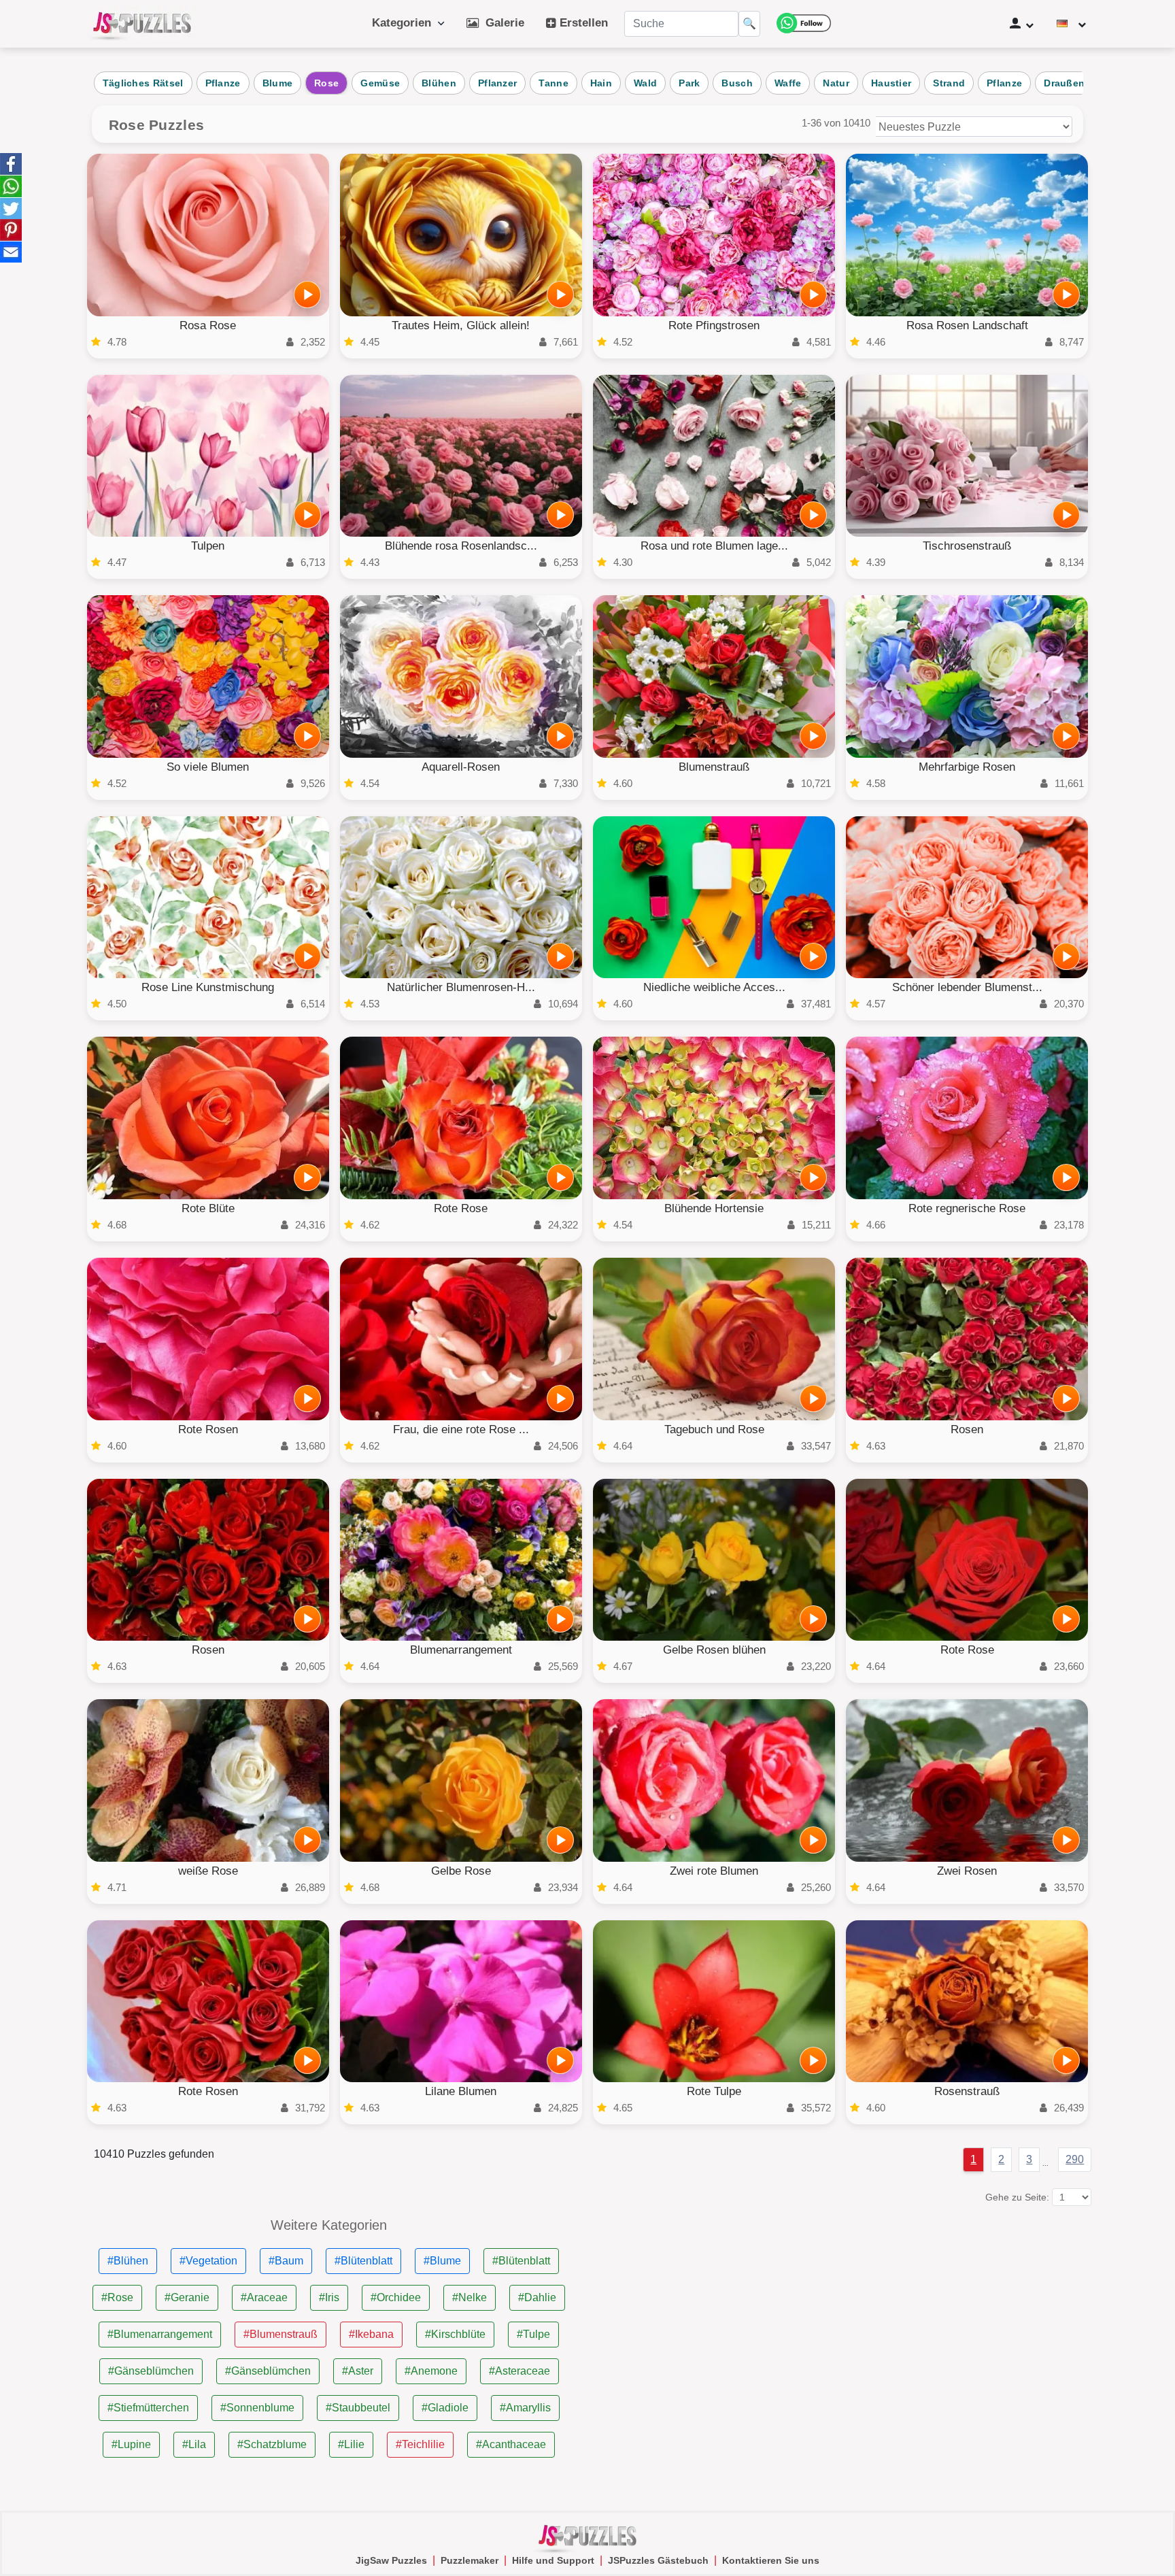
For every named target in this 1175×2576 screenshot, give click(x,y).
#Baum (286, 2261)
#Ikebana (371, 2334)
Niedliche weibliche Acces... (714, 987)
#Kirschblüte (455, 2334)
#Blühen (128, 2261)
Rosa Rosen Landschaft (967, 325)
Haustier (891, 83)
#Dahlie (537, 2297)
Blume (278, 83)
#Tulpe (533, 2334)
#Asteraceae (520, 2371)
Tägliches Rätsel (143, 83)
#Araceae (264, 2297)
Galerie (501, 23)
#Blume (442, 2261)
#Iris (329, 2297)
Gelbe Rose (461, 1871)
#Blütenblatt (363, 2261)
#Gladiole (445, 2408)
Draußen (1064, 83)
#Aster (358, 2371)
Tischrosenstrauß (967, 546)
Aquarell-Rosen (461, 767)
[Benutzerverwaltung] (1022, 24)
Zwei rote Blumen (714, 1871)
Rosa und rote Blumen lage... (714, 546)
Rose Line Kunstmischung (208, 987)
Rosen (967, 1429)
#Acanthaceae (511, 2444)
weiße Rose (208, 1871)
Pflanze (223, 83)
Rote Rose (461, 1208)
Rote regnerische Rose (967, 1208)
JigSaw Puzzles (391, 2560)
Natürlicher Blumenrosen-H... (461, 987)
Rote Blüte (208, 1208)
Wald (645, 83)
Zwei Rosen (967, 1871)
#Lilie (351, 2444)
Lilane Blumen (461, 2091)
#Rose (117, 2297)
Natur (836, 83)
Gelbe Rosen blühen (714, 1650)
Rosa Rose (208, 325)
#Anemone (431, 2371)
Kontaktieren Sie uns (771, 2560)
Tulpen (208, 546)
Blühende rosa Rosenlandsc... (461, 546)
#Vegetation (208, 2261)
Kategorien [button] (405, 23)
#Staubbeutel (358, 2408)
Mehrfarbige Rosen (967, 767)
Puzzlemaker (470, 2560)
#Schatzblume (272, 2444)
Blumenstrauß (714, 767)
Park (689, 83)
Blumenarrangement (461, 1650)
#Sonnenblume (257, 2408)
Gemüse (380, 83)
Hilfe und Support (553, 2560)
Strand (949, 83)
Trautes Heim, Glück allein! (461, 325)
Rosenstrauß (967, 2091)
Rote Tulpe (714, 2091)
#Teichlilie (420, 2444)
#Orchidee (396, 2297)
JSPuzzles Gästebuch (658, 2560)
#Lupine (131, 2444)
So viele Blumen (208, 767)
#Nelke (470, 2297)
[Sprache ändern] (1071, 24)
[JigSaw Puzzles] (142, 24)
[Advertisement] (846, 2313)
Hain (601, 83)
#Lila (194, 2444)
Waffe (788, 83)
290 (1075, 2159)
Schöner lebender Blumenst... (967, 987)
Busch (737, 83)
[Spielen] (307, 295)
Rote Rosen (208, 1429)
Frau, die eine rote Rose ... (461, 1429)
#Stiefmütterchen (148, 2408)
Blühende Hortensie (714, 1208)
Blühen (439, 83)
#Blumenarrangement (160, 2334)
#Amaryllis (525, 2408)
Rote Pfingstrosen (714, 325)
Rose (326, 83)
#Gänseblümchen (151, 2371)
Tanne (554, 83)
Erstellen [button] (582, 23)
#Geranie (187, 2297)
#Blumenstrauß (280, 2334)
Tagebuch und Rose (714, 1429)
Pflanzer (497, 83)
